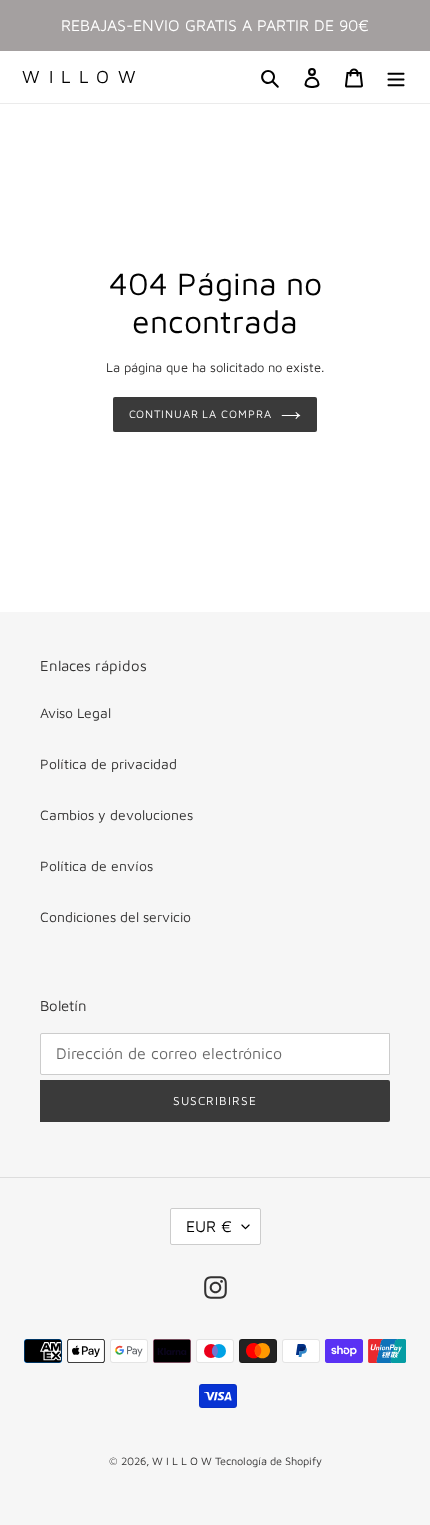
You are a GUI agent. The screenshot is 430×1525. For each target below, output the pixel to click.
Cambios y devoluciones (116, 814)
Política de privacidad (108, 763)
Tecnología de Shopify (268, 1460)
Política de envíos (96, 865)
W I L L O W (80, 76)
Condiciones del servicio (115, 916)
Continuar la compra (200, 413)
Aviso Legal (75, 712)
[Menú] (396, 77)
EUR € (209, 1226)
